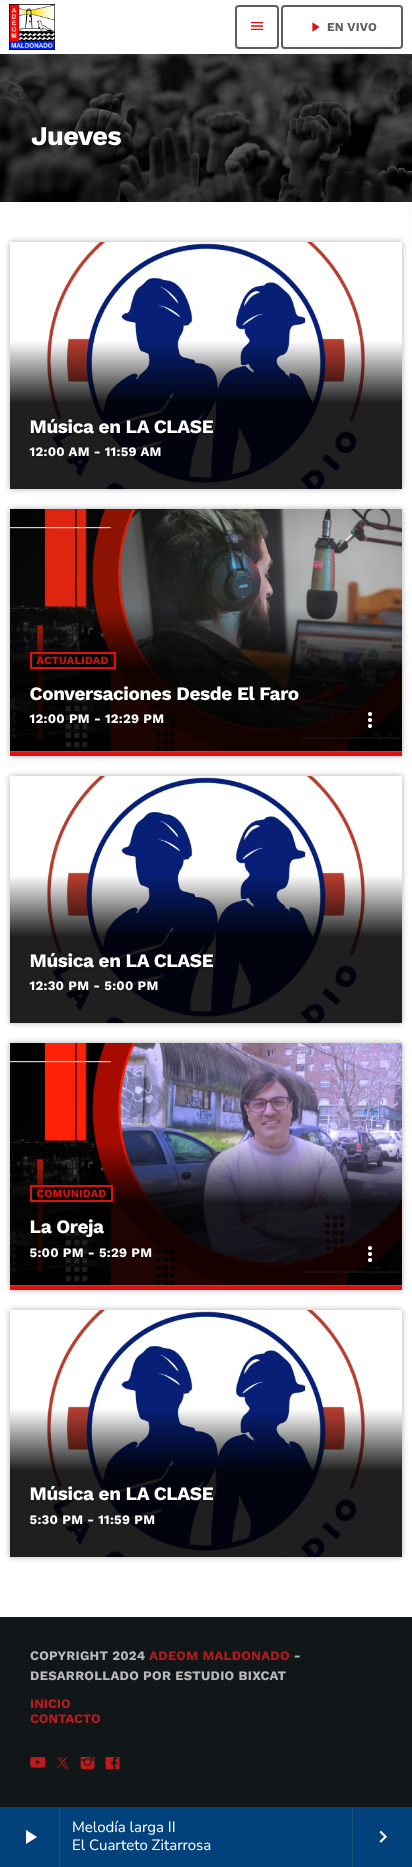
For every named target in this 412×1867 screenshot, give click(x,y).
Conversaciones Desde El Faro (164, 693)
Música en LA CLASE (122, 426)
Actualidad (73, 660)
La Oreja (67, 1226)
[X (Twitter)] (63, 1764)
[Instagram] (88, 1764)
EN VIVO (342, 27)
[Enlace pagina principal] (32, 27)
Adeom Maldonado (219, 1656)
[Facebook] (113, 1764)
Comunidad (72, 1193)
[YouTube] (38, 1764)
